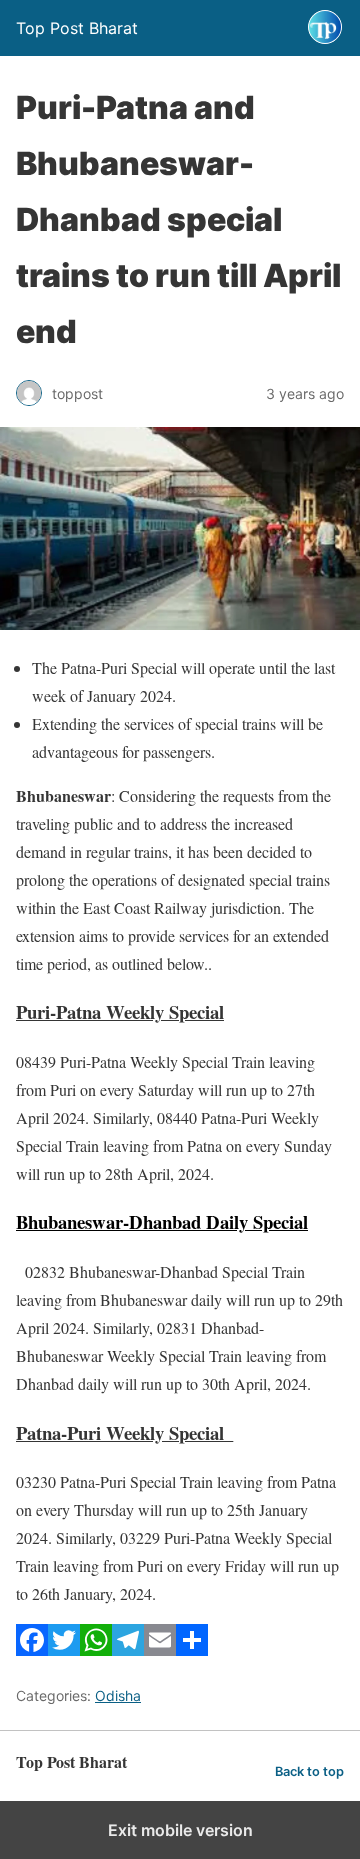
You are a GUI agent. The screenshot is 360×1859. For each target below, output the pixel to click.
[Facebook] (32, 1649)
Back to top (309, 1771)
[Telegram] (128, 1649)
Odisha (118, 1695)
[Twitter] (64, 1649)
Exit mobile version (180, 1830)
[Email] (160, 1649)
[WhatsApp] (96, 1649)
